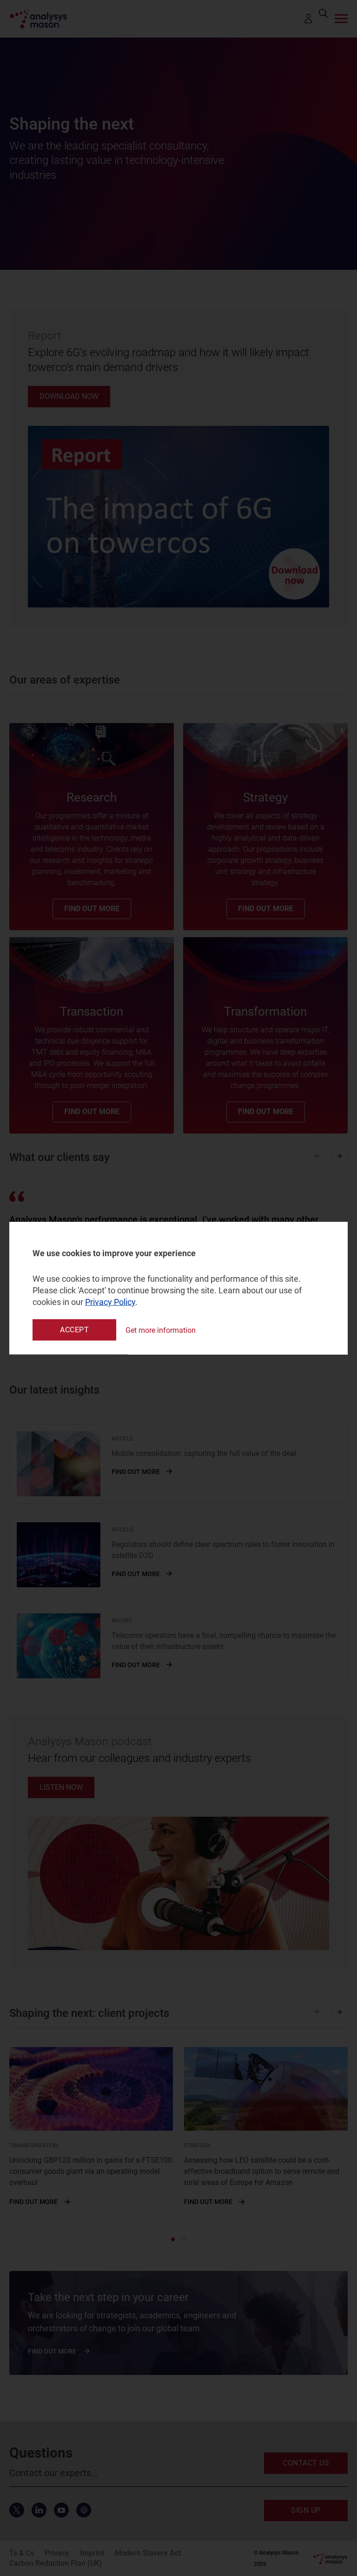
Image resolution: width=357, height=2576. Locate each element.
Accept (74, 1330)
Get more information (161, 1330)
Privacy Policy (110, 1302)
